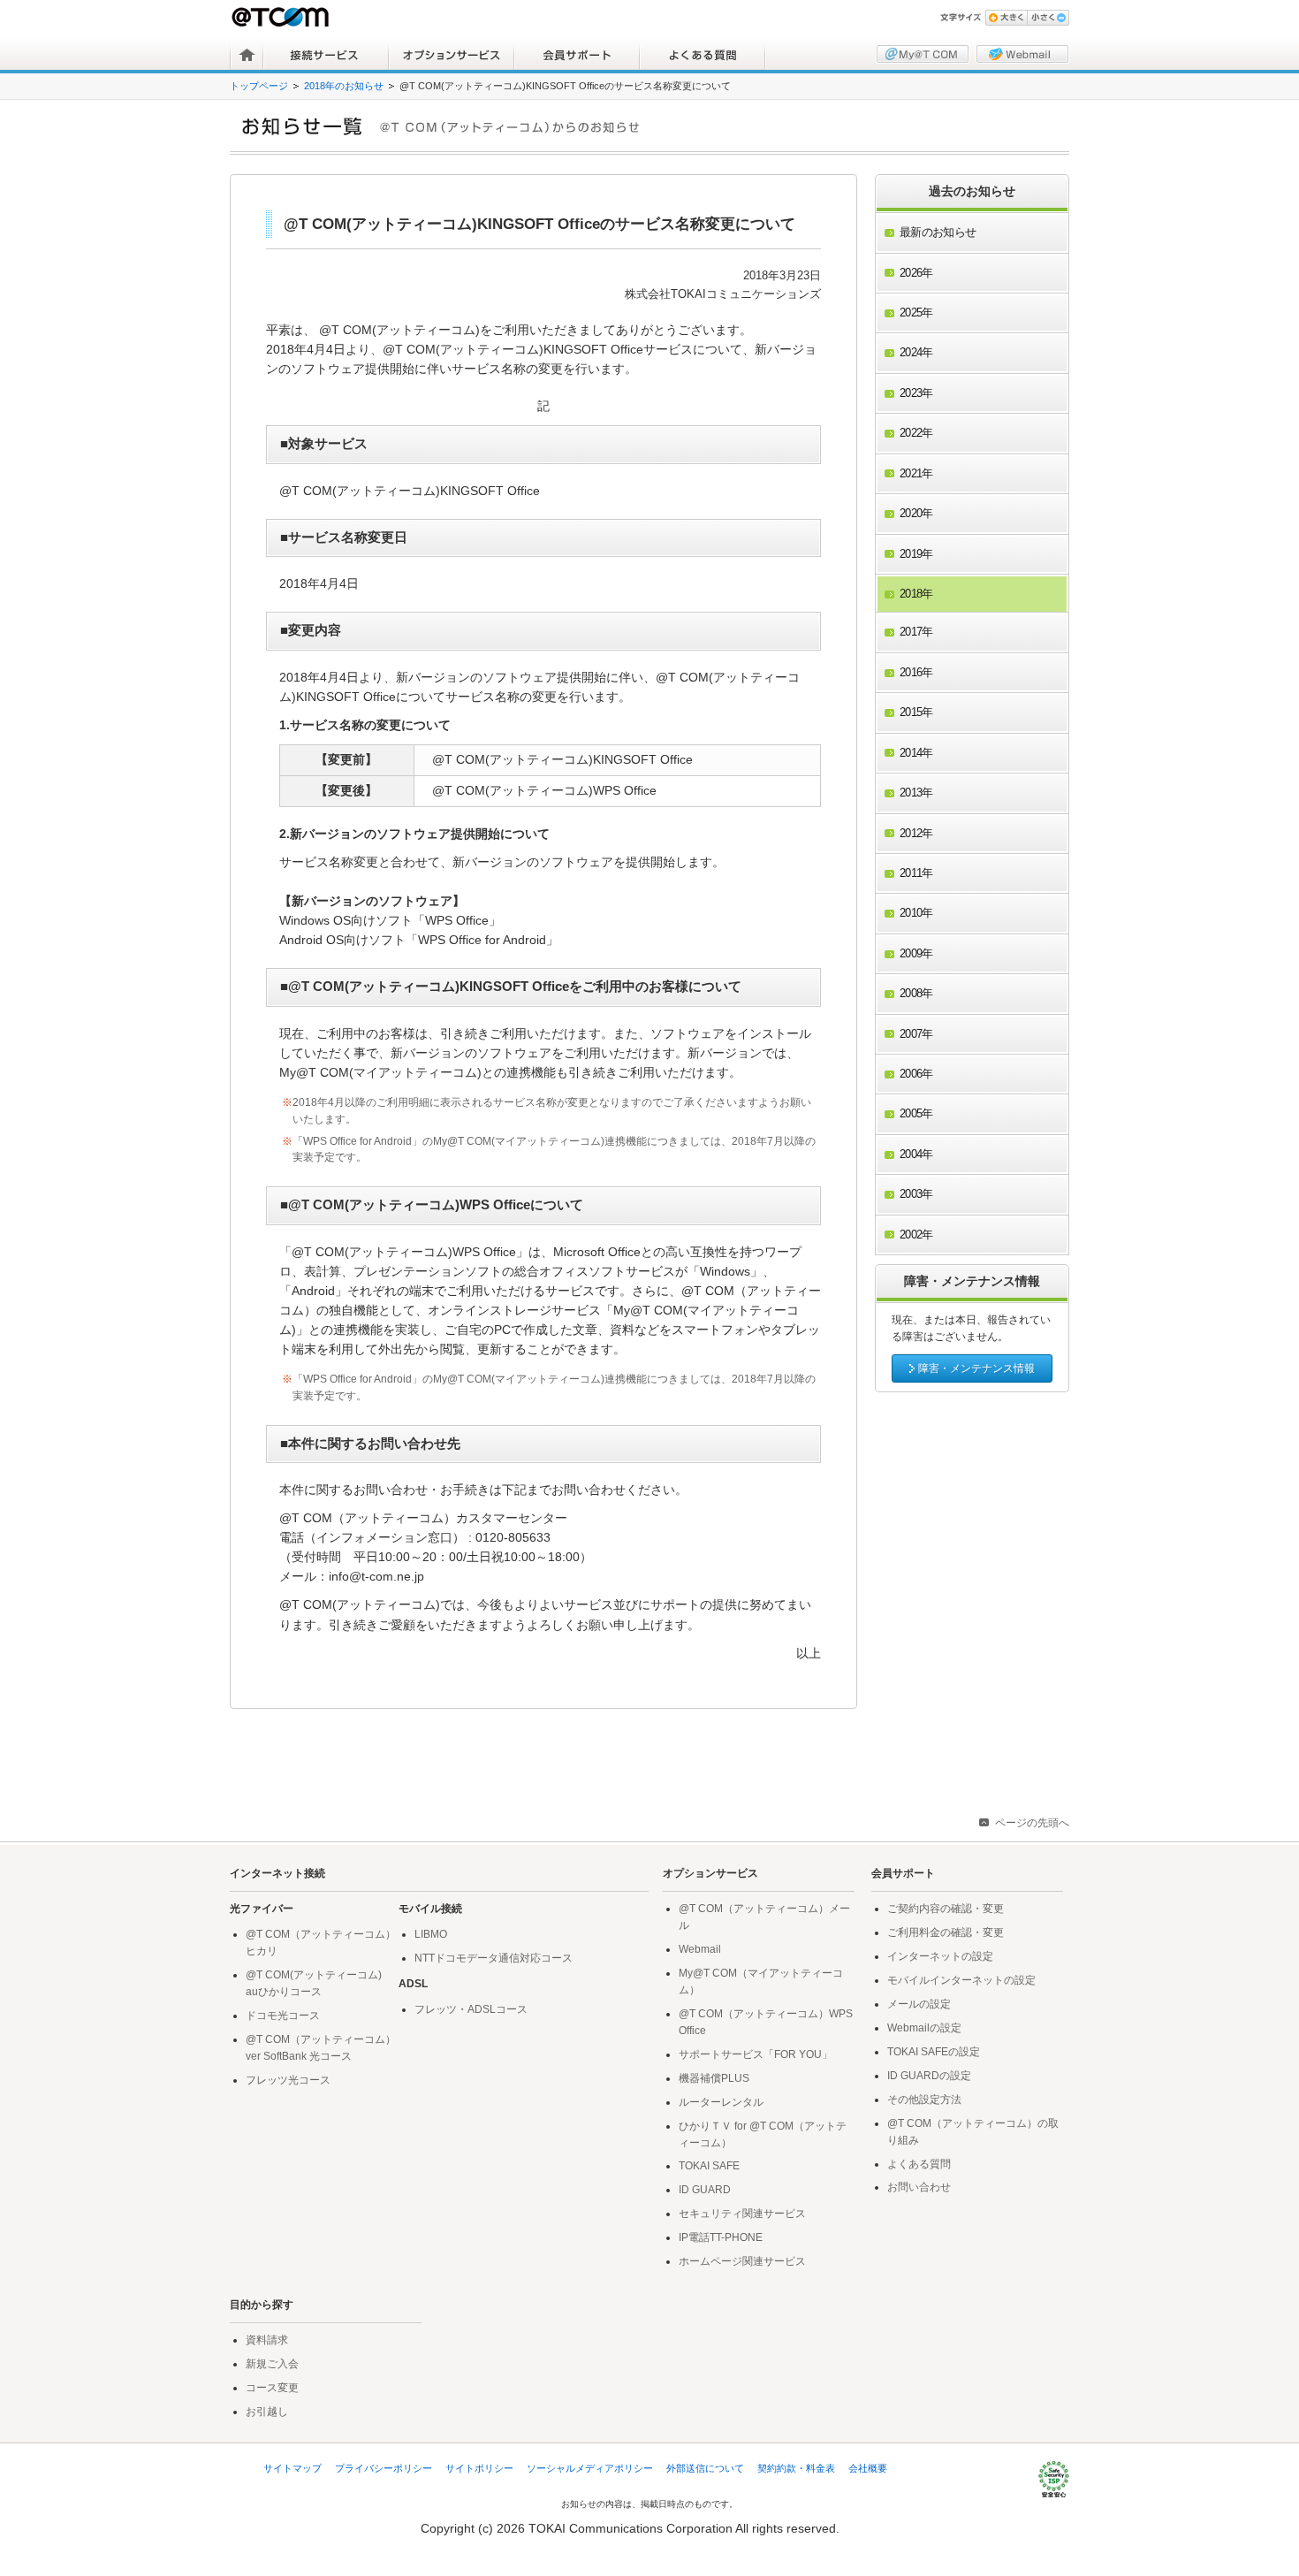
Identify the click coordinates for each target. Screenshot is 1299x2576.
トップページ (259, 86)
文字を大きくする (1006, 18)
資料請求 (267, 2340)
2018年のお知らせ (344, 86)
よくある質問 (703, 55)
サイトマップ (292, 2468)
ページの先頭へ (1032, 1823)
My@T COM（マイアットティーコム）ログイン (923, 54)
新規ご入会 (272, 2364)
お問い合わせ (919, 2187)
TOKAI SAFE (709, 2166)
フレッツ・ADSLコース (471, 2009)
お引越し (267, 2412)
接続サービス (326, 55)
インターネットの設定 (940, 1956)
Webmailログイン (1022, 54)
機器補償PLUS (714, 2078)
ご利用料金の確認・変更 (946, 1932)
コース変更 (272, 2388)
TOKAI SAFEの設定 (934, 2052)
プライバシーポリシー (384, 2468)
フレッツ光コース (288, 2080)
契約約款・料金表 (796, 2468)
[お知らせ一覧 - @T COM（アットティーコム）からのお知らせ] (656, 126)
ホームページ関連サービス (742, 2261)
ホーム (247, 55)
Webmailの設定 (924, 2028)
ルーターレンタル (721, 2102)
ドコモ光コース (283, 2016)
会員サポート (577, 55)
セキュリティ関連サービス (742, 2214)
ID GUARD (705, 2190)
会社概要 (868, 2468)
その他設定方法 (924, 2100)
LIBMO (431, 1934)
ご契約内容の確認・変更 (946, 1909)
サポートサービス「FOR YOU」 (756, 2054)
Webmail (700, 1949)
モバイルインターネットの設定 (961, 1980)
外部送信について (705, 2468)
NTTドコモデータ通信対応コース (494, 1958)
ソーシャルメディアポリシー (590, 2468)
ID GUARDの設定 (929, 2076)
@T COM (282, 17)
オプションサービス (452, 55)
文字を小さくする (1048, 18)
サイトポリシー (479, 2468)
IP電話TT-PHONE (721, 2237)
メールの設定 (919, 2004)
